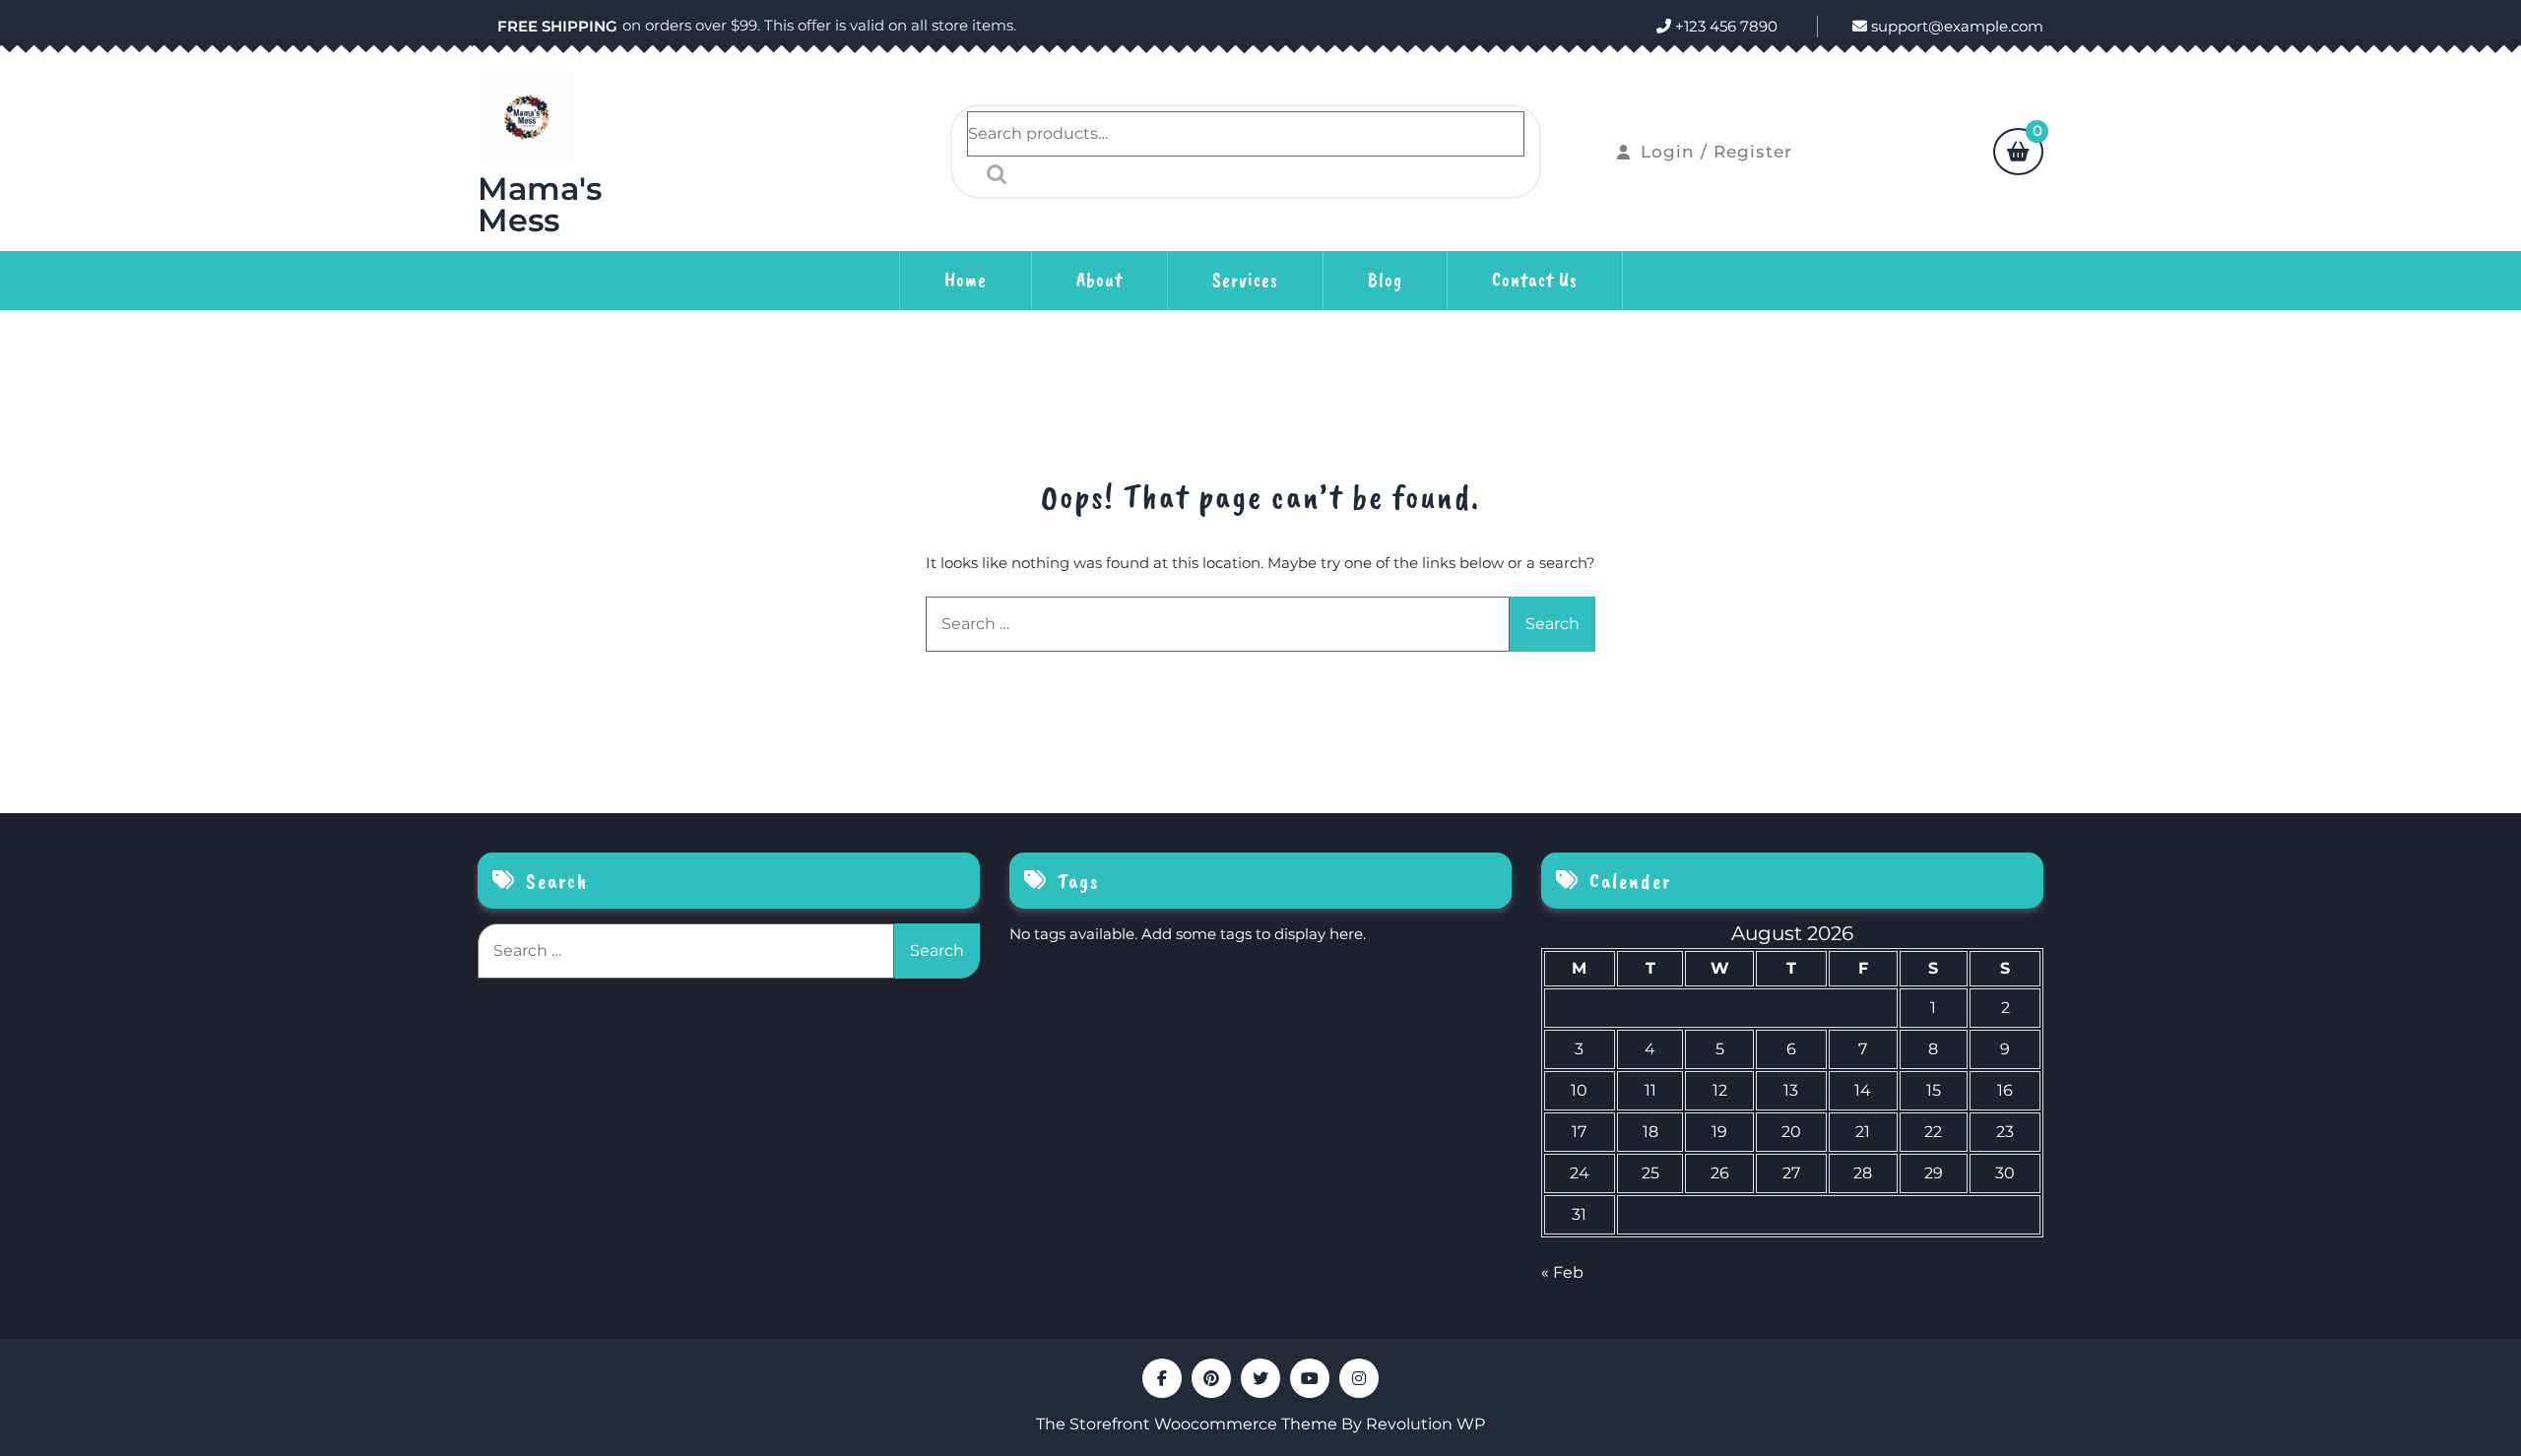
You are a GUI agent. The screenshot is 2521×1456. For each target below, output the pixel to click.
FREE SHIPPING (557, 26)
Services (1245, 280)
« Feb (1562, 1272)
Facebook (1162, 1378)
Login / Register (1716, 152)
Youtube (1310, 1378)
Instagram (1359, 1378)
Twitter (1260, 1378)
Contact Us (1535, 280)
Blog (1385, 280)
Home (966, 280)
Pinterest (1211, 1378)
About (1099, 280)
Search (992, 174)
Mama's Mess (540, 205)
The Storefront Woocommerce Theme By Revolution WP (1260, 1424)
